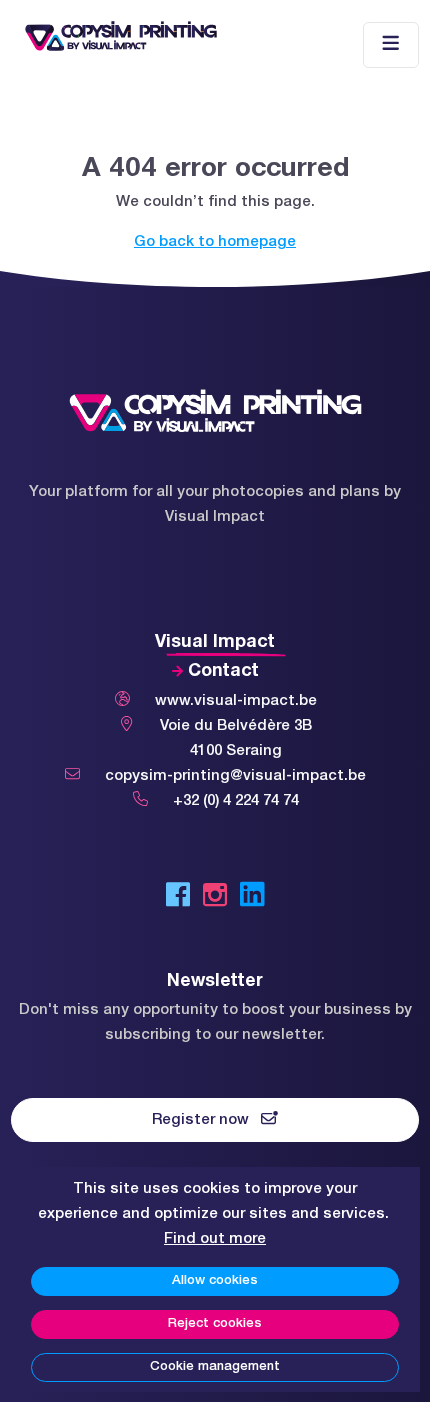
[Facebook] (178, 899)
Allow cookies (215, 1281)
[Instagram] (215, 899)
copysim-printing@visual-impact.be (235, 776)
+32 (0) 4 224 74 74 (236, 801)
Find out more (215, 1239)
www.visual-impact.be (236, 701)
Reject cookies (215, 1324)
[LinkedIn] (252, 899)
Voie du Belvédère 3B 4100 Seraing (236, 738)
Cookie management (215, 1367)
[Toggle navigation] (391, 45)
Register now (206, 1120)
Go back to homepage (215, 242)
